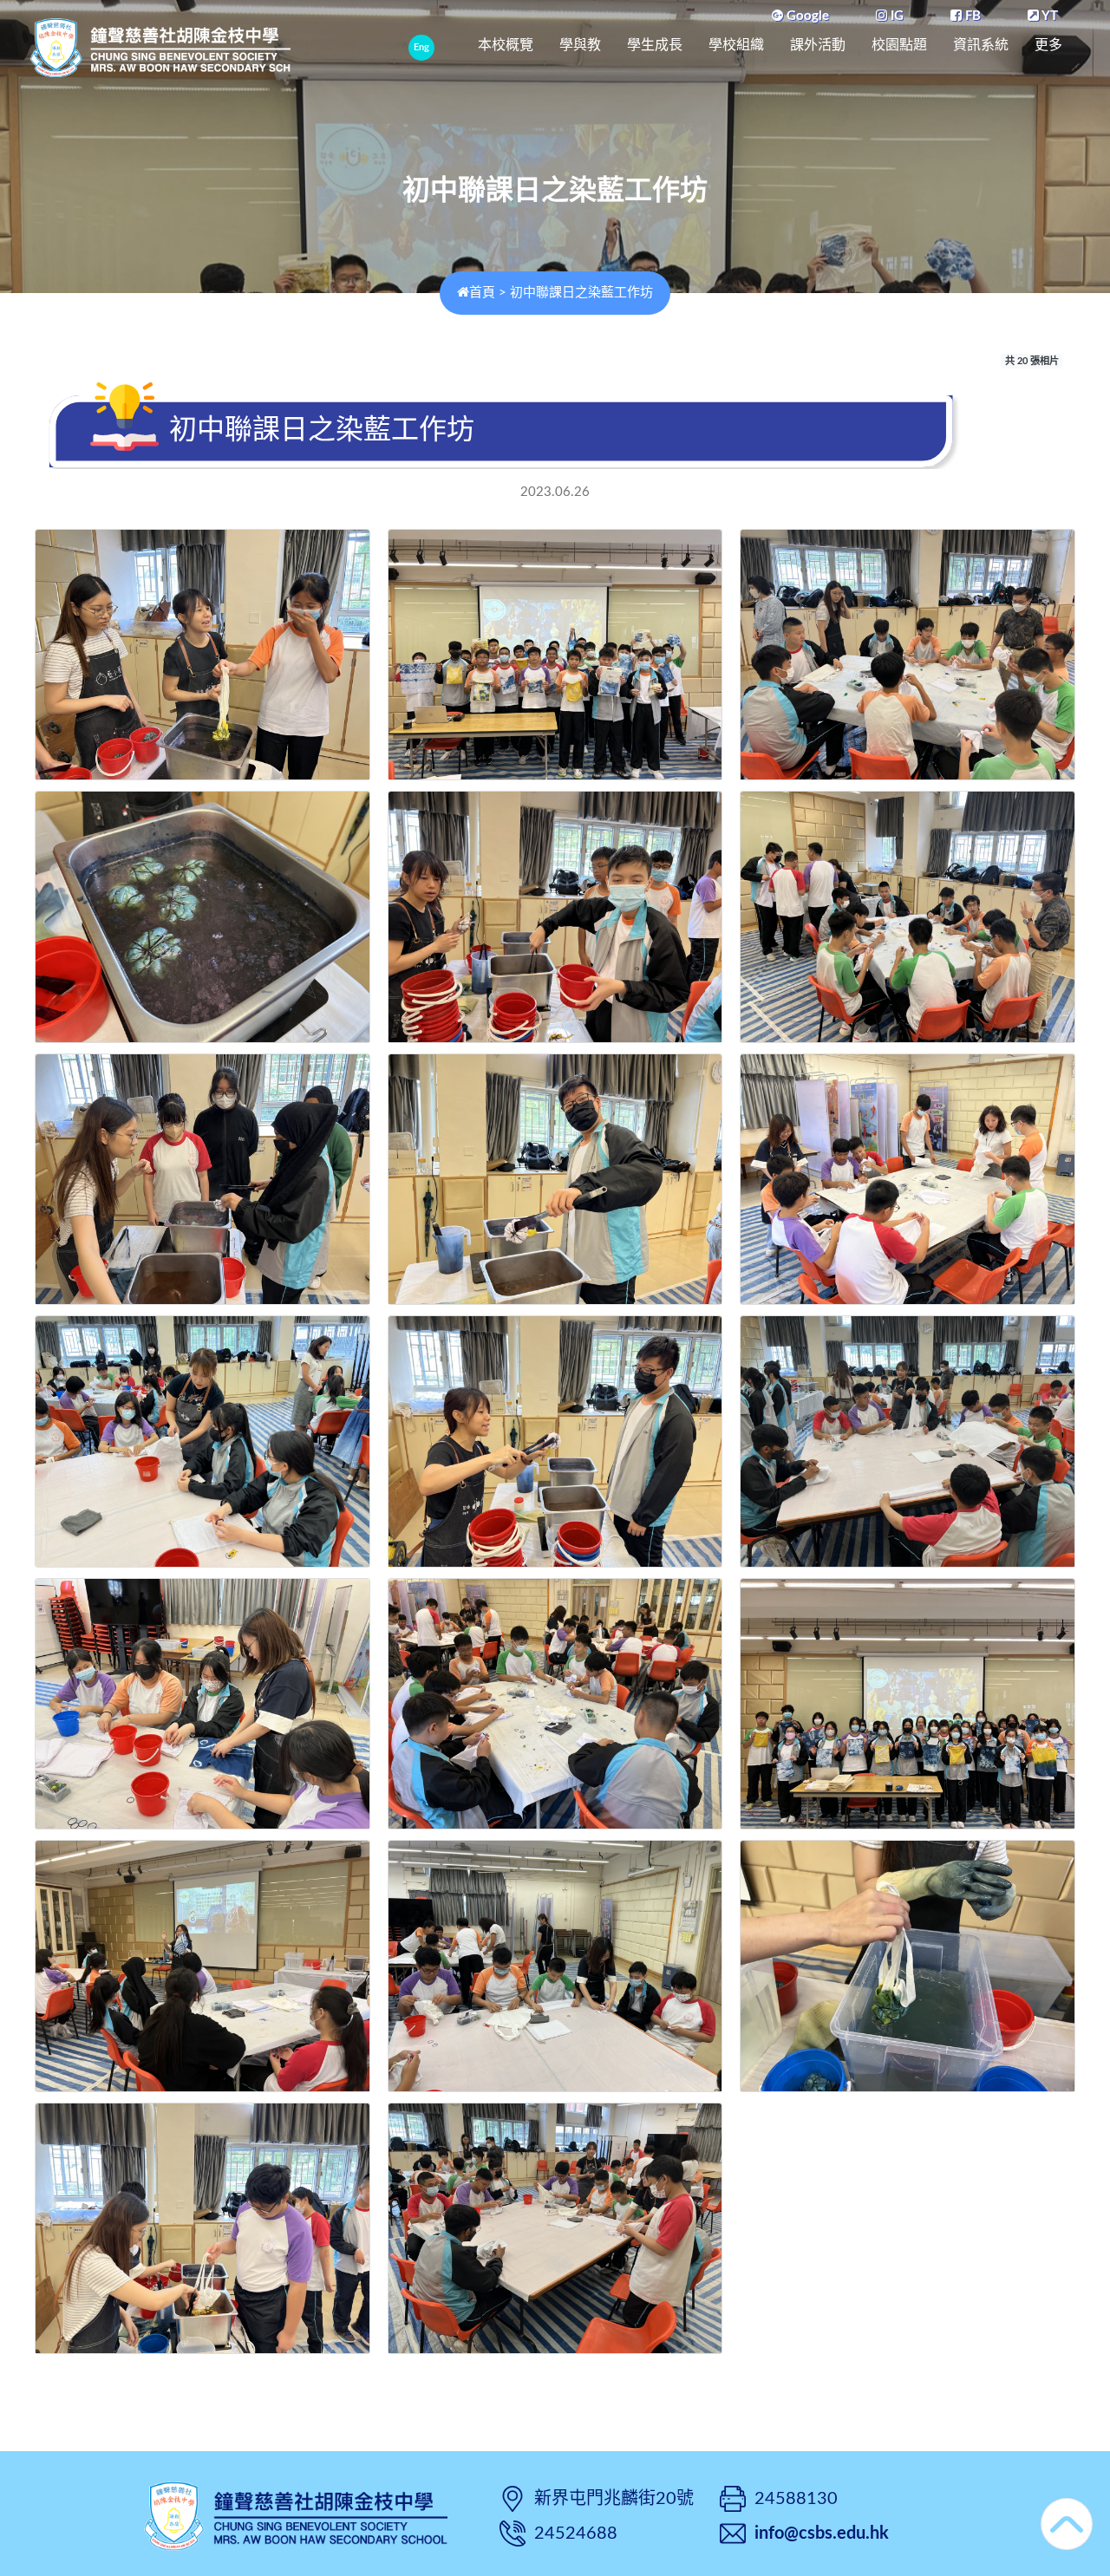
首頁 (482, 293)
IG (895, 16)
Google (806, 16)
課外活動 (818, 45)
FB (971, 16)
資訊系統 (981, 45)
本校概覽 (506, 45)
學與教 (580, 45)
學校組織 (736, 45)
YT (1048, 16)
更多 (1048, 45)
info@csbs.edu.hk (822, 2534)
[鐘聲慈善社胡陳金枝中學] (296, 2514)
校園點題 (899, 45)
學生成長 (655, 45)
